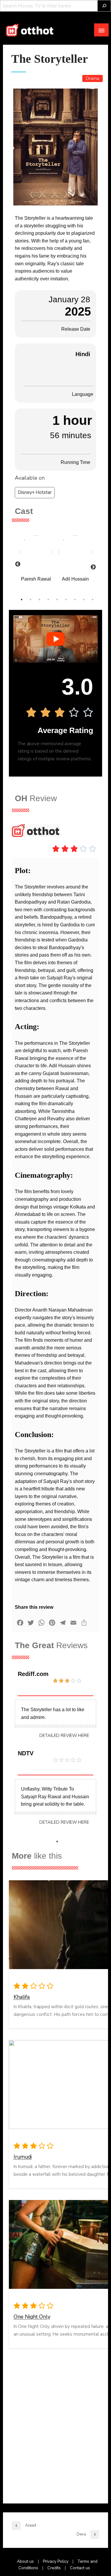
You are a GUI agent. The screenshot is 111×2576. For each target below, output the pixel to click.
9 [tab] (93, 600)
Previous (18, 564)
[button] (64, 1736)
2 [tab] (30, 600)
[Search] (104, 6)
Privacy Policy (56, 2561)
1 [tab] (22, 600)
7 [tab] (75, 600)
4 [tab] (48, 600)
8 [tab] (84, 600)
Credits (54, 2568)
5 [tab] (57, 600)
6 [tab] (66, 600)
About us (25, 2561)
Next (90, 564)
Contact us (80, 2568)
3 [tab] (39, 600)
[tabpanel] (36, 561)
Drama (92, 78)
